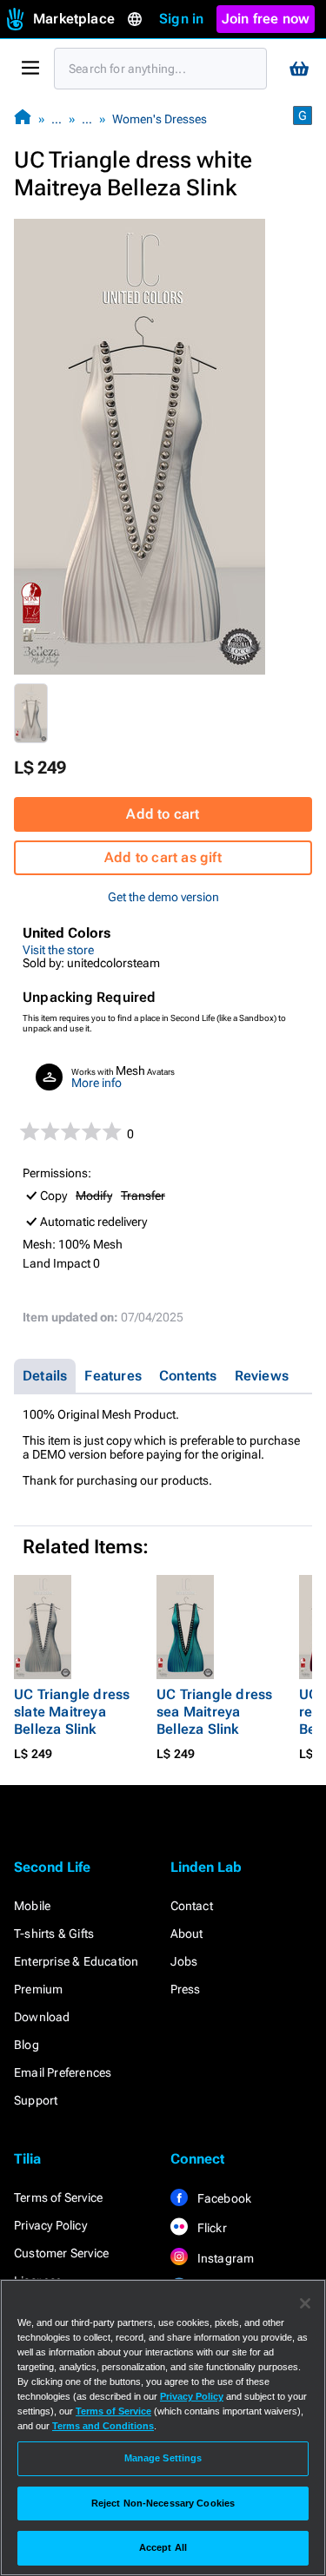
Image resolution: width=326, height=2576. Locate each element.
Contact (192, 1906)
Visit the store (58, 950)
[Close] (305, 2303)
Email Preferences (63, 2072)
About (187, 1934)
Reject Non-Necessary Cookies (163, 2503)
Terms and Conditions (103, 2426)
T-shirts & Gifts (54, 1934)
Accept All (163, 2547)
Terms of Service (58, 2197)
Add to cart (163, 814)
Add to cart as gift (163, 857)
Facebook (223, 2198)
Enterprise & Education (76, 1961)
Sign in (181, 19)
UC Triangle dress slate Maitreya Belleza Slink (72, 1712)
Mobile (32, 1906)
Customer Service (61, 2253)
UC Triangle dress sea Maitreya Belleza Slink (214, 1712)
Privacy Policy (50, 2225)
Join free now (266, 19)
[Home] (23, 119)
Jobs (184, 1961)
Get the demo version (163, 897)
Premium (38, 1989)
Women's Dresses (160, 119)
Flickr (211, 2228)
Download (42, 2017)
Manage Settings (163, 2458)
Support (36, 2100)
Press (186, 1989)
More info (96, 1083)
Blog (27, 2045)
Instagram (225, 2258)
